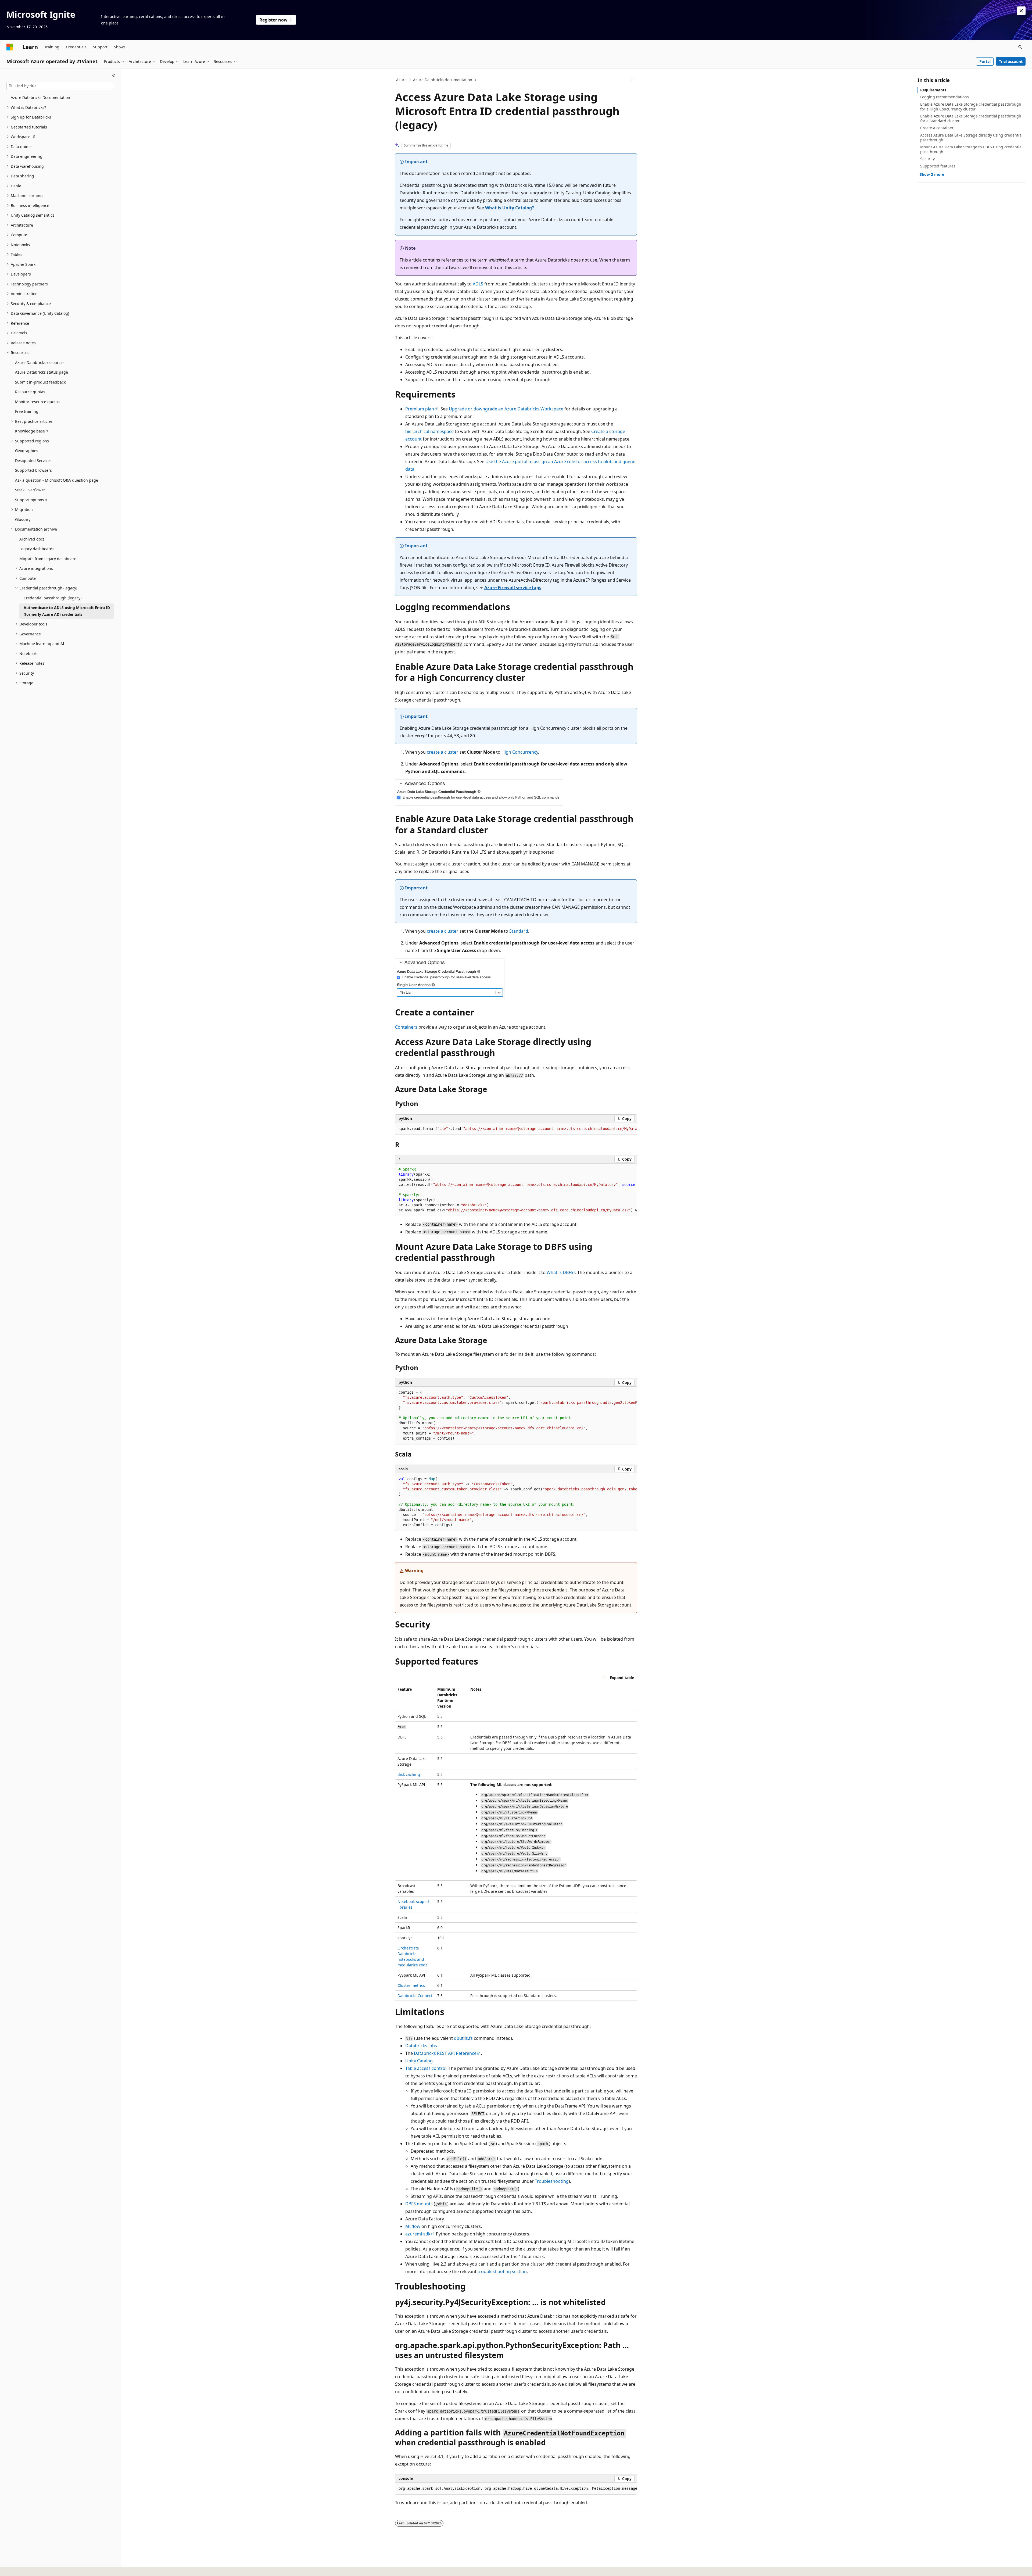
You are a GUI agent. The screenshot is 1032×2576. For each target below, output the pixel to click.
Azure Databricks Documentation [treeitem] (40, 97)
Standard (519, 931)
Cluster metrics (411, 1985)
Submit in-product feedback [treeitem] (40, 382)
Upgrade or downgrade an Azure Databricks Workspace (506, 409)
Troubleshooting (552, 2181)
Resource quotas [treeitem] (30, 392)
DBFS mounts (419, 2204)
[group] (516, 1129)
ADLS (478, 284)
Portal (985, 61)
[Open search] (1020, 47)
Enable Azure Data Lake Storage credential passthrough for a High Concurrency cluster (971, 107)
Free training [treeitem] (27, 411)
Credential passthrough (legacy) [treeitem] (53, 598)
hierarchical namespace (429, 431)
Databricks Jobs (421, 2046)
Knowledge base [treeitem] (30, 431)
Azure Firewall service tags (513, 588)
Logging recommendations (945, 97)
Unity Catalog (419, 2061)
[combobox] (60, 86)
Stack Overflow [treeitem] (28, 490)
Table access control (426, 2068)
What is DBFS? (561, 1272)
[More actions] (632, 80)
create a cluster (442, 752)
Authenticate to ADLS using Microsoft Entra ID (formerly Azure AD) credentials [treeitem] (67, 611)
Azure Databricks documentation (443, 80)
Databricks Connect (415, 1996)
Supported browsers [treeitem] (33, 470)
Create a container (937, 128)
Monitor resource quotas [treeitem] (37, 402)
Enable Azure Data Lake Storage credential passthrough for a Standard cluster (971, 118)
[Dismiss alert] (1021, 11)
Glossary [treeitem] (23, 519)
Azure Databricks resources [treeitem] (40, 362)
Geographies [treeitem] (27, 451)
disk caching (409, 1774)
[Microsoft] (10, 47)
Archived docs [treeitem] (32, 539)
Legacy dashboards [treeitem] (37, 549)
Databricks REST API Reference (445, 2053)
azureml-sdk (418, 2234)
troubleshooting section (502, 2271)
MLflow (413, 2226)
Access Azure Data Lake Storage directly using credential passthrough (971, 137)
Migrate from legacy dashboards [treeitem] (49, 559)
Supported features (938, 166)
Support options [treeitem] (30, 500)
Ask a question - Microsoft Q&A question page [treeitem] (57, 480)
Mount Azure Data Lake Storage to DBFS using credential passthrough (971, 149)
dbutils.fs (463, 2038)
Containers (406, 1027)
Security (927, 159)
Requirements (933, 90)
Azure (401, 80)
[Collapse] (114, 75)
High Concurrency (520, 752)
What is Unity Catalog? (510, 208)
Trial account (1011, 61)
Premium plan (420, 409)
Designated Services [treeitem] (33, 461)
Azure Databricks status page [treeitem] (42, 372)
